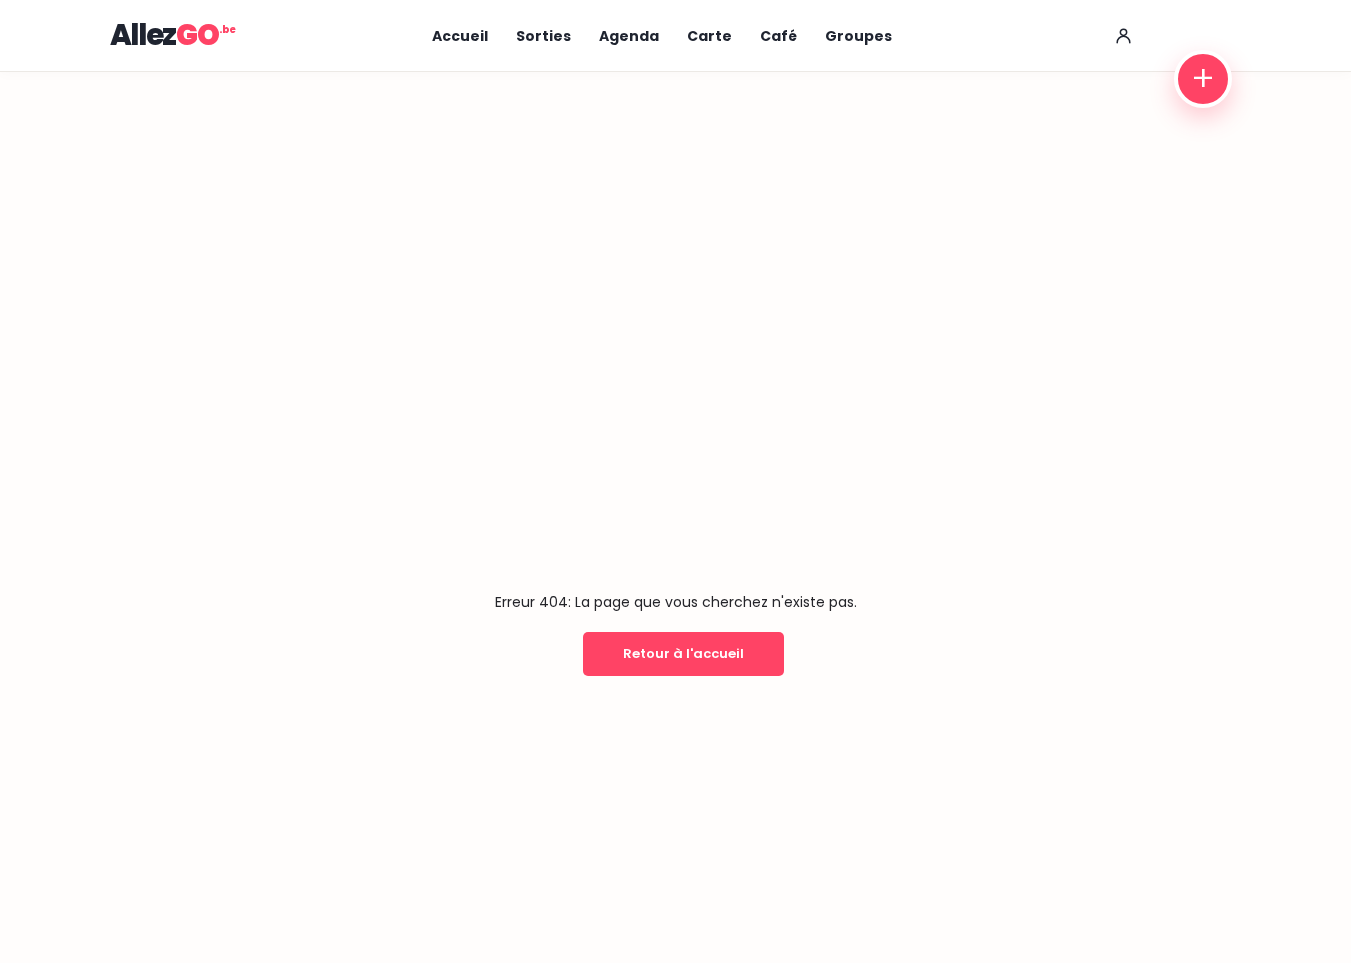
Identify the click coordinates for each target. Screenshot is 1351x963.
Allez (164, 35)
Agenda (629, 36)
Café (778, 36)
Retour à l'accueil (683, 653)
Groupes (858, 36)
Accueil (460, 36)
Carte (709, 36)
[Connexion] (1124, 36)
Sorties (543, 36)
